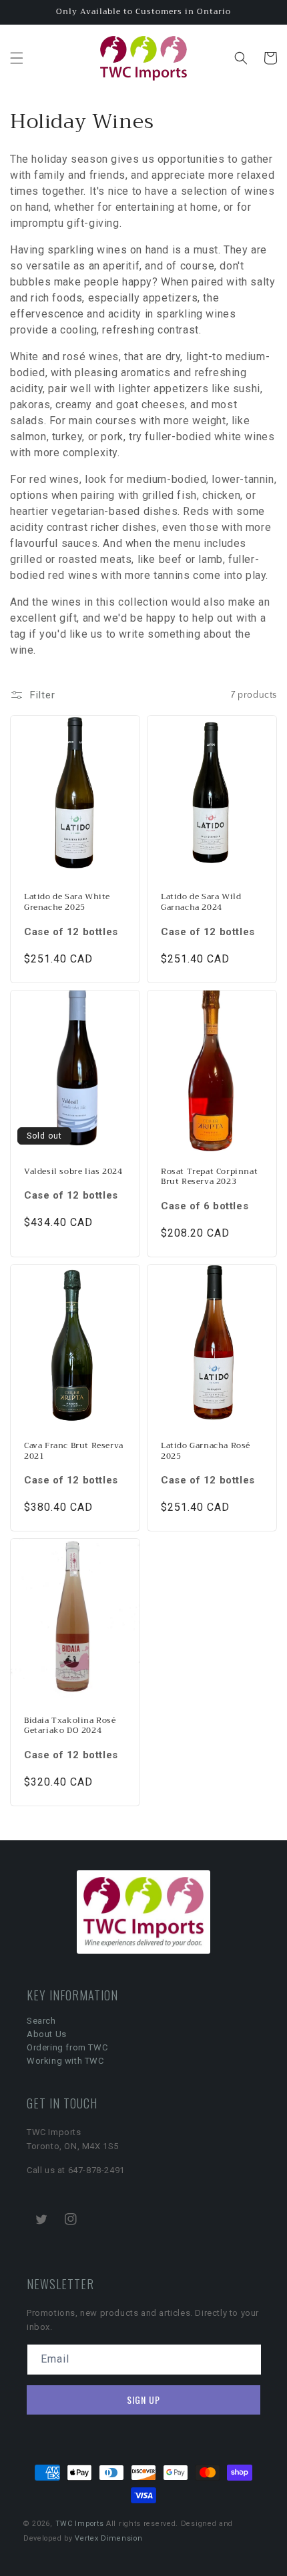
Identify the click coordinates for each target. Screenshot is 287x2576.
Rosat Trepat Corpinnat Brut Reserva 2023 (209, 1177)
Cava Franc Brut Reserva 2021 (74, 1451)
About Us (47, 2034)
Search (41, 2021)
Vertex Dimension (108, 2538)
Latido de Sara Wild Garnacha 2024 (201, 902)
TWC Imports (80, 2524)
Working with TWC (65, 2061)
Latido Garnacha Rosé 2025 (206, 1451)
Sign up (143, 2400)
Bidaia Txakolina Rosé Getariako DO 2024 (70, 1726)
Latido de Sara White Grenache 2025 (67, 902)
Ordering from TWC (67, 2047)
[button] (17, 58)
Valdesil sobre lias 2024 (73, 1172)
